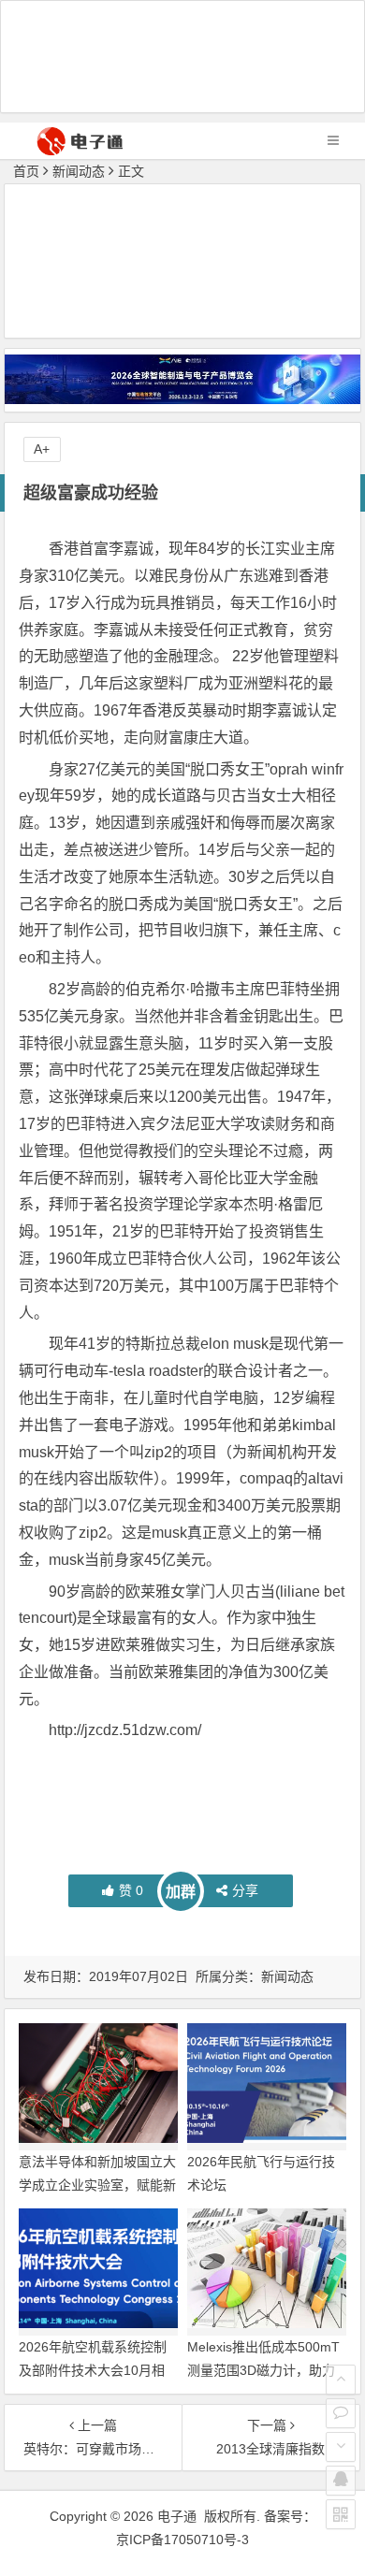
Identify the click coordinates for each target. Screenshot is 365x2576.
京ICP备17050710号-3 (182, 2540)
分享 (245, 1890)
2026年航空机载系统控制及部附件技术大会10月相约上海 (93, 2370)
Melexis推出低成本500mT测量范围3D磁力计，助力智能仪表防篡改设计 (263, 2370)
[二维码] (341, 2514)
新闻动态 (79, 171)
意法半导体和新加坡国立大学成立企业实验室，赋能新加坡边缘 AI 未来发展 (97, 2185)
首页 (26, 171)
